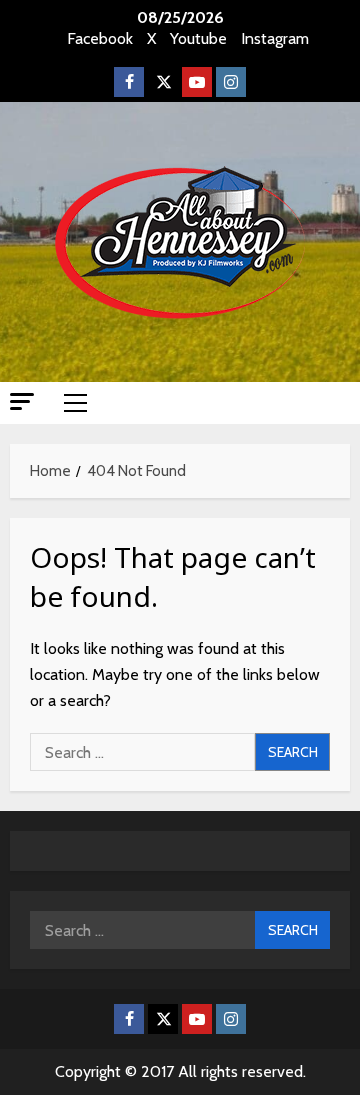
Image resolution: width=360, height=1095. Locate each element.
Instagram (275, 38)
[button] (22, 401)
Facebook (100, 38)
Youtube (198, 38)
